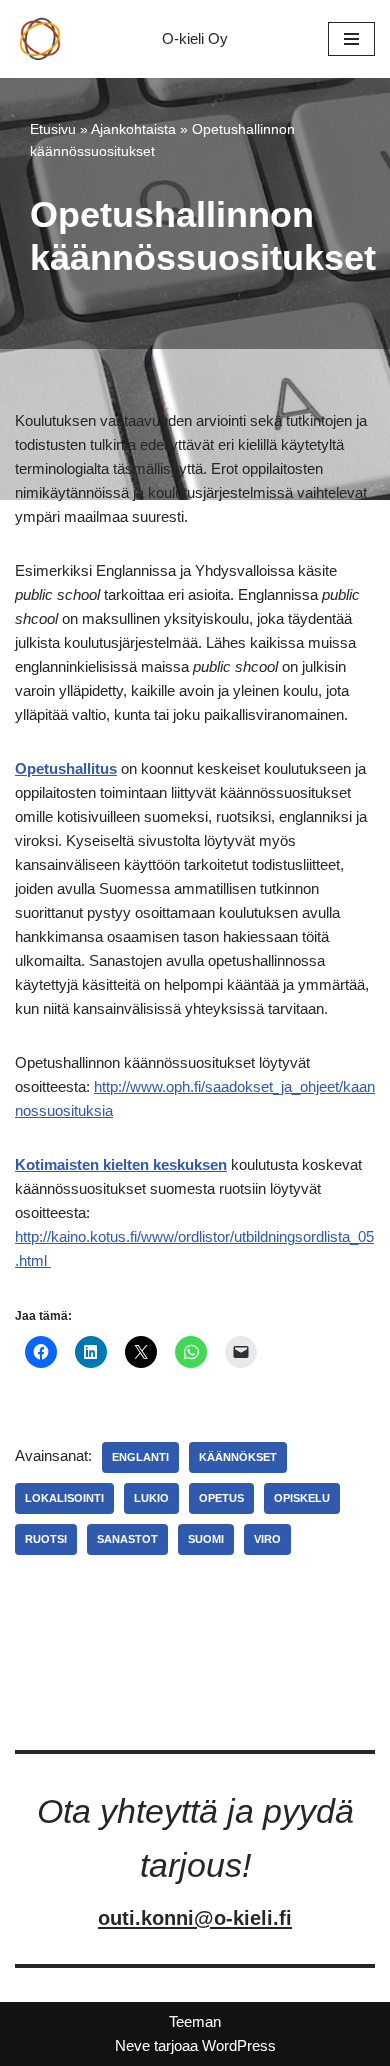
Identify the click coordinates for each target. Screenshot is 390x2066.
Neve (132, 2045)
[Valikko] (351, 39)
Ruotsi (46, 1539)
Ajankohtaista (133, 129)
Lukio (151, 1498)
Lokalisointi (64, 1498)
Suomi (206, 1539)
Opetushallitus (66, 768)
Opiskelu (302, 1498)
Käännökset (238, 1457)
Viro (267, 1539)
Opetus (221, 1498)
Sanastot (127, 1539)
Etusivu (53, 129)
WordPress (239, 2045)
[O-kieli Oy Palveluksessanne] (40, 39)
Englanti (140, 1457)
